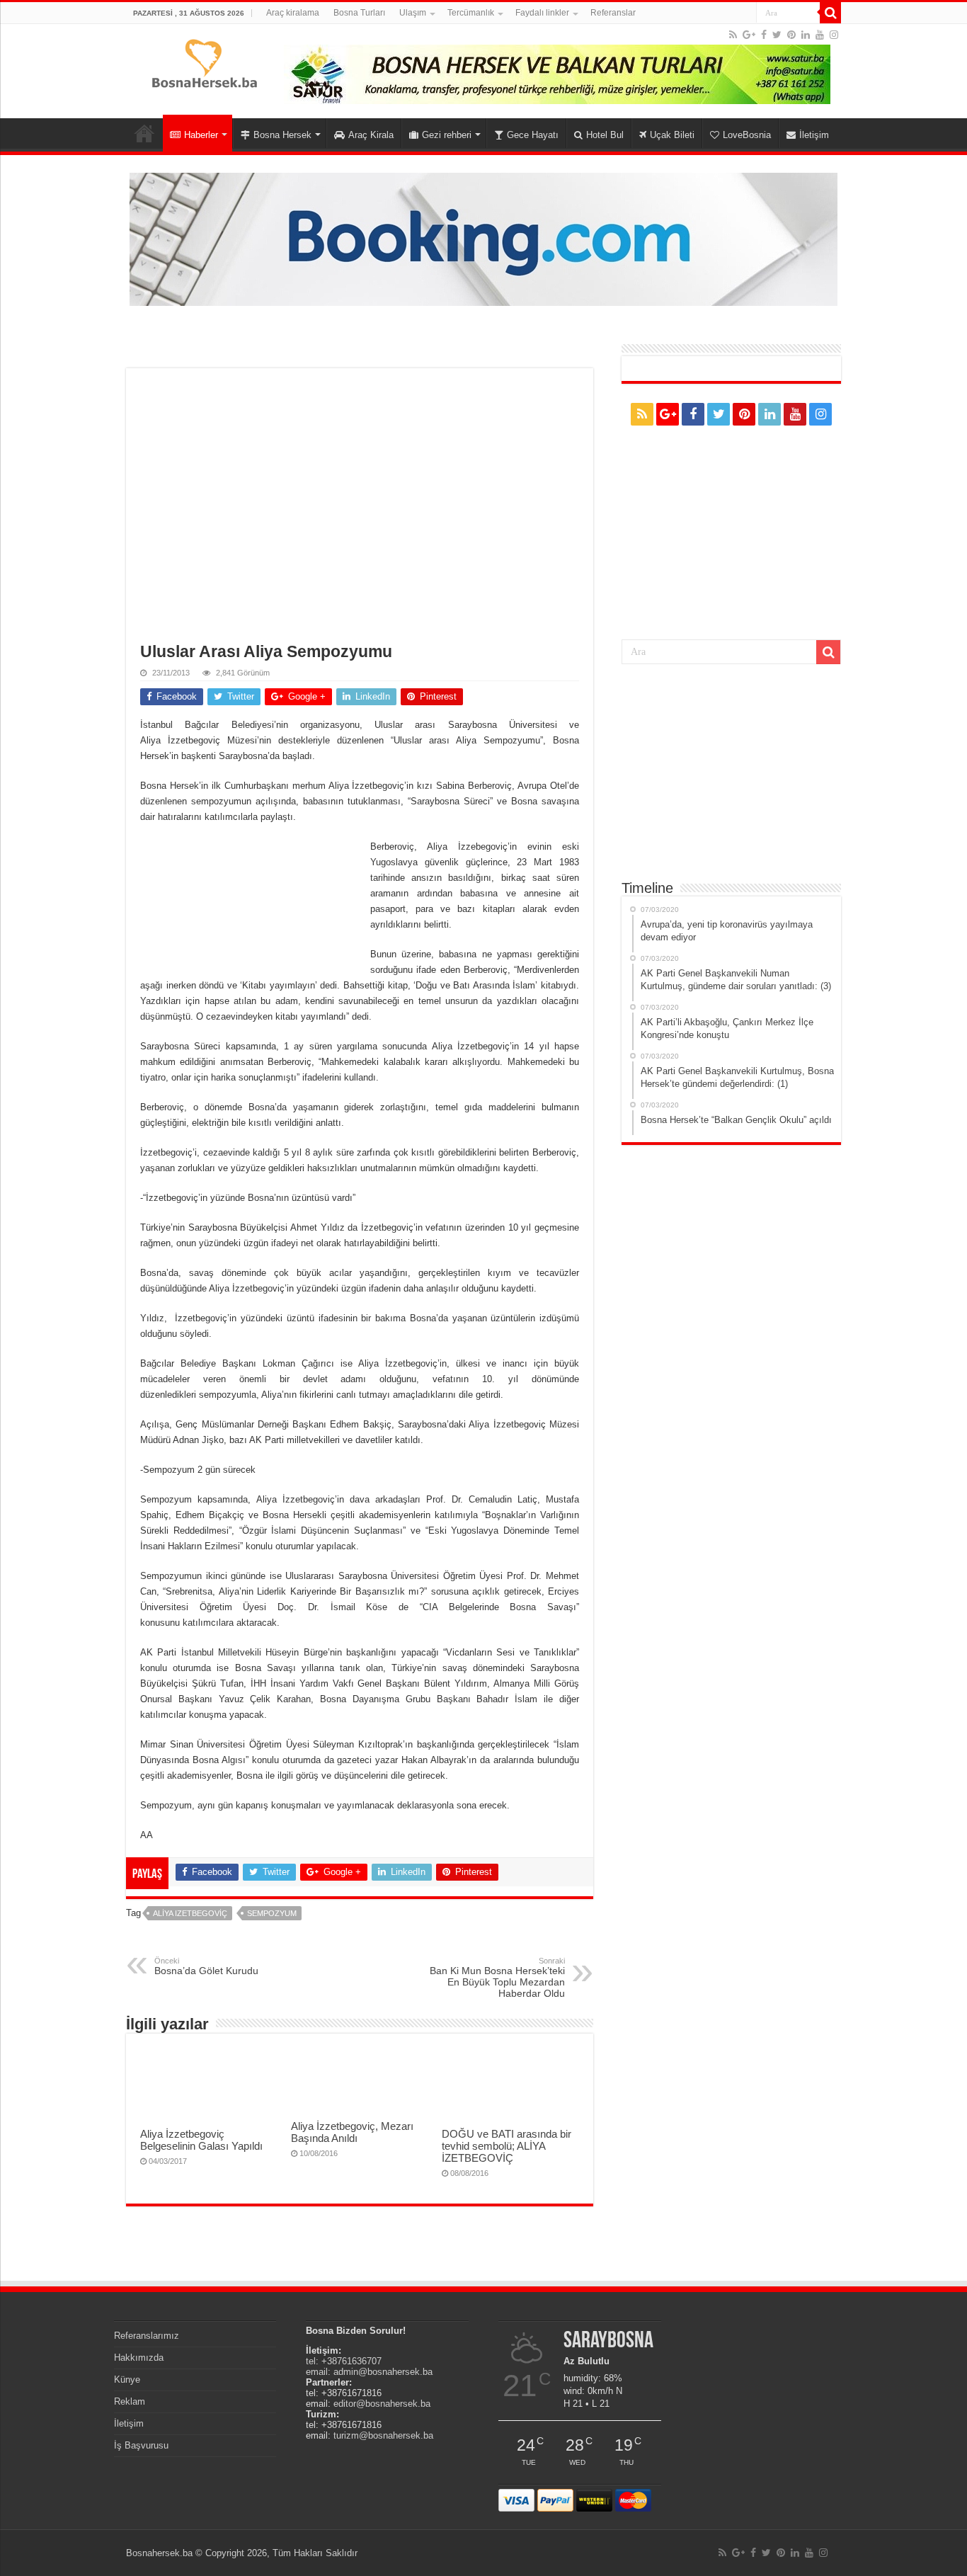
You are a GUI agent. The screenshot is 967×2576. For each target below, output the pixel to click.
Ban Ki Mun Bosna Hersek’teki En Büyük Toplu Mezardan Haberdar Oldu (497, 1978)
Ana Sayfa (144, 133)
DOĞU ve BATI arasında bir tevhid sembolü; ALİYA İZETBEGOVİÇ (507, 2146)
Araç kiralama (293, 13)
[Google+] (749, 35)
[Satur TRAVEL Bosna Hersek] (557, 73)
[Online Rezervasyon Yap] (483, 238)
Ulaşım (413, 13)
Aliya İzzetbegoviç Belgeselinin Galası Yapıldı (201, 2140)
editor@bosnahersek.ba (382, 2404)
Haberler (201, 135)
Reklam (130, 2401)
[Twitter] (777, 35)
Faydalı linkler (542, 13)
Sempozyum (272, 1913)
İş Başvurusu (141, 2445)
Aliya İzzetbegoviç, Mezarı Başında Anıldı (352, 2132)
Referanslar (613, 13)
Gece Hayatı (533, 135)
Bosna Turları (359, 13)
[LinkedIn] (806, 35)
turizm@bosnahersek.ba (383, 2435)
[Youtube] (820, 35)
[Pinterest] (791, 35)
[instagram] (834, 35)
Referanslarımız (147, 2336)
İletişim (814, 135)
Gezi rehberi (447, 135)
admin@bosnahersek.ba (383, 2372)
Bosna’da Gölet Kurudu (206, 1966)
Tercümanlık (471, 13)
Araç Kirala (371, 135)
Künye (127, 2380)
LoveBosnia (747, 135)
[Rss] (733, 35)
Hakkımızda (139, 2358)
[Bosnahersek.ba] (204, 62)
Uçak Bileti (672, 135)
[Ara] (830, 13)
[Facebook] (764, 35)
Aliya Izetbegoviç (190, 1913)
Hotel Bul (605, 135)
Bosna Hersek (282, 135)
